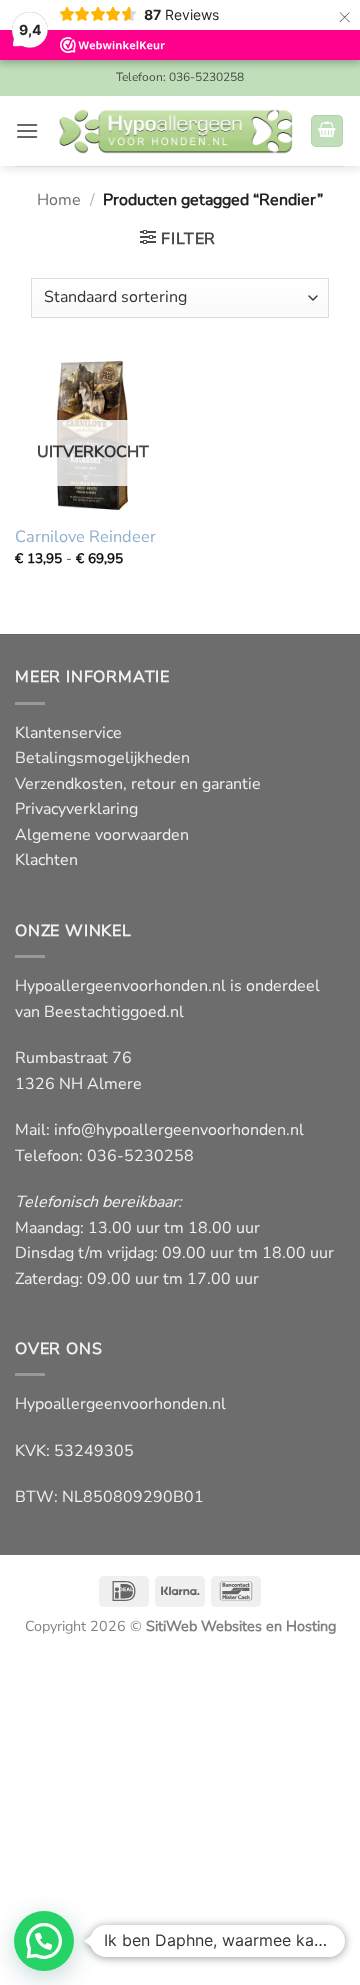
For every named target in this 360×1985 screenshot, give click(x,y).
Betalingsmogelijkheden (102, 758)
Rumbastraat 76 (73, 1058)
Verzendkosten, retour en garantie (138, 784)
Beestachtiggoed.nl (114, 1012)
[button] (27, 130)
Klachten (46, 860)
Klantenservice (68, 733)
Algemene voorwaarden (102, 835)
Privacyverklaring (76, 809)
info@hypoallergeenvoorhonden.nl (179, 1130)
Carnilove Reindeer (85, 537)
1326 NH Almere (78, 1084)
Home (59, 200)
